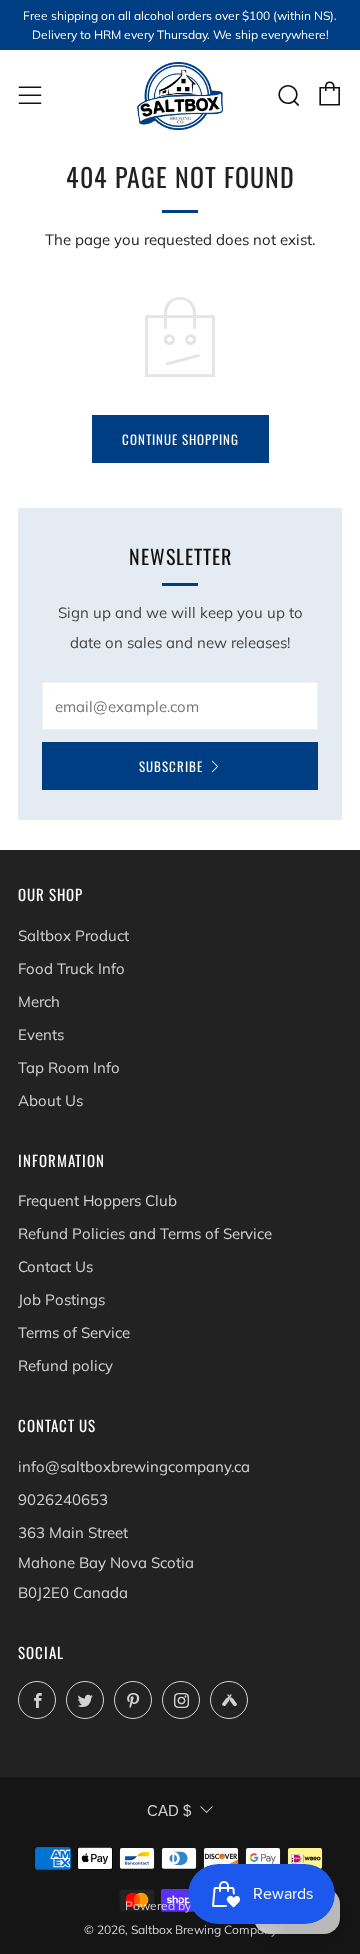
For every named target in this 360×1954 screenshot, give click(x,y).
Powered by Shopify (180, 1905)
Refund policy (65, 1365)
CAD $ (169, 1810)
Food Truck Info (71, 968)
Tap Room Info (69, 1067)
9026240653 (63, 1499)
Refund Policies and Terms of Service (145, 1233)
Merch (39, 1001)
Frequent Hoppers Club (97, 1200)
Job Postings (61, 1299)
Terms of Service (74, 1332)
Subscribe (171, 766)
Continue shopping (180, 439)
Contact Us (55, 1266)
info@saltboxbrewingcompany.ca (134, 1466)
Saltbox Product (73, 935)
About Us (50, 1100)
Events (41, 1034)
